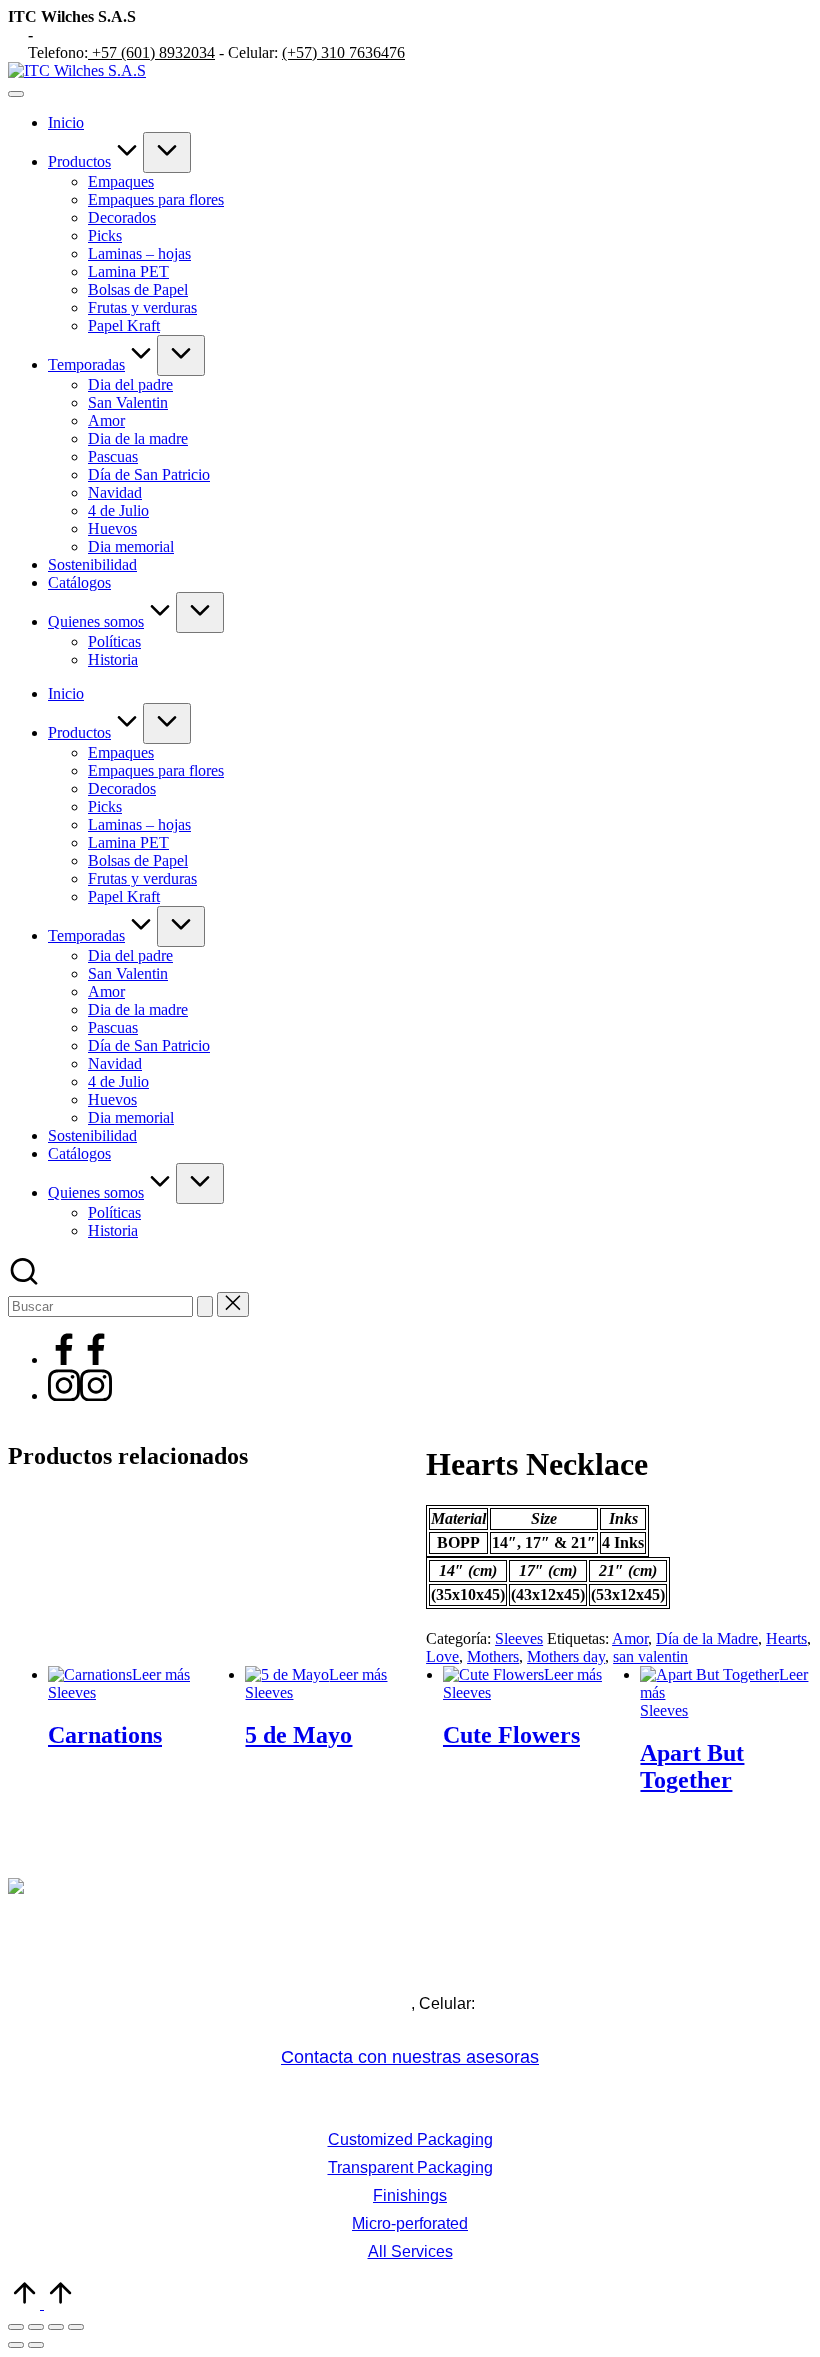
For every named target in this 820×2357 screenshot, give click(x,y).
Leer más (161, 1674)
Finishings (410, 2195)
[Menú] (16, 94)
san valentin (650, 1656)
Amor (630, 1638)
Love (442, 1656)
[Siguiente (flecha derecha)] (36, 2345)
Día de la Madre (707, 1638)
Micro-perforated (410, 2223)
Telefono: (239, 2003)
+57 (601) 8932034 (151, 52)
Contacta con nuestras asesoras (410, 2057)
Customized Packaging (410, 2139)
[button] (205, 1306)
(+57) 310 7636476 (343, 52)
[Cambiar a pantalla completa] (36, 2327)
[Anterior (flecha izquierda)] (16, 2345)
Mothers (493, 1656)
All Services (410, 2251)
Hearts (786, 1638)
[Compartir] (56, 2327)
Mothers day (566, 1656)
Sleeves (519, 1638)
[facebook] (80, 1359)
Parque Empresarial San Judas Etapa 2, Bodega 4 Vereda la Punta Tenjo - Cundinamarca (410, 1969)
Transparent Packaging (410, 2167)
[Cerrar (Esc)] (76, 2327)
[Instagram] (80, 1395)
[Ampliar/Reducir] (16, 2327)
